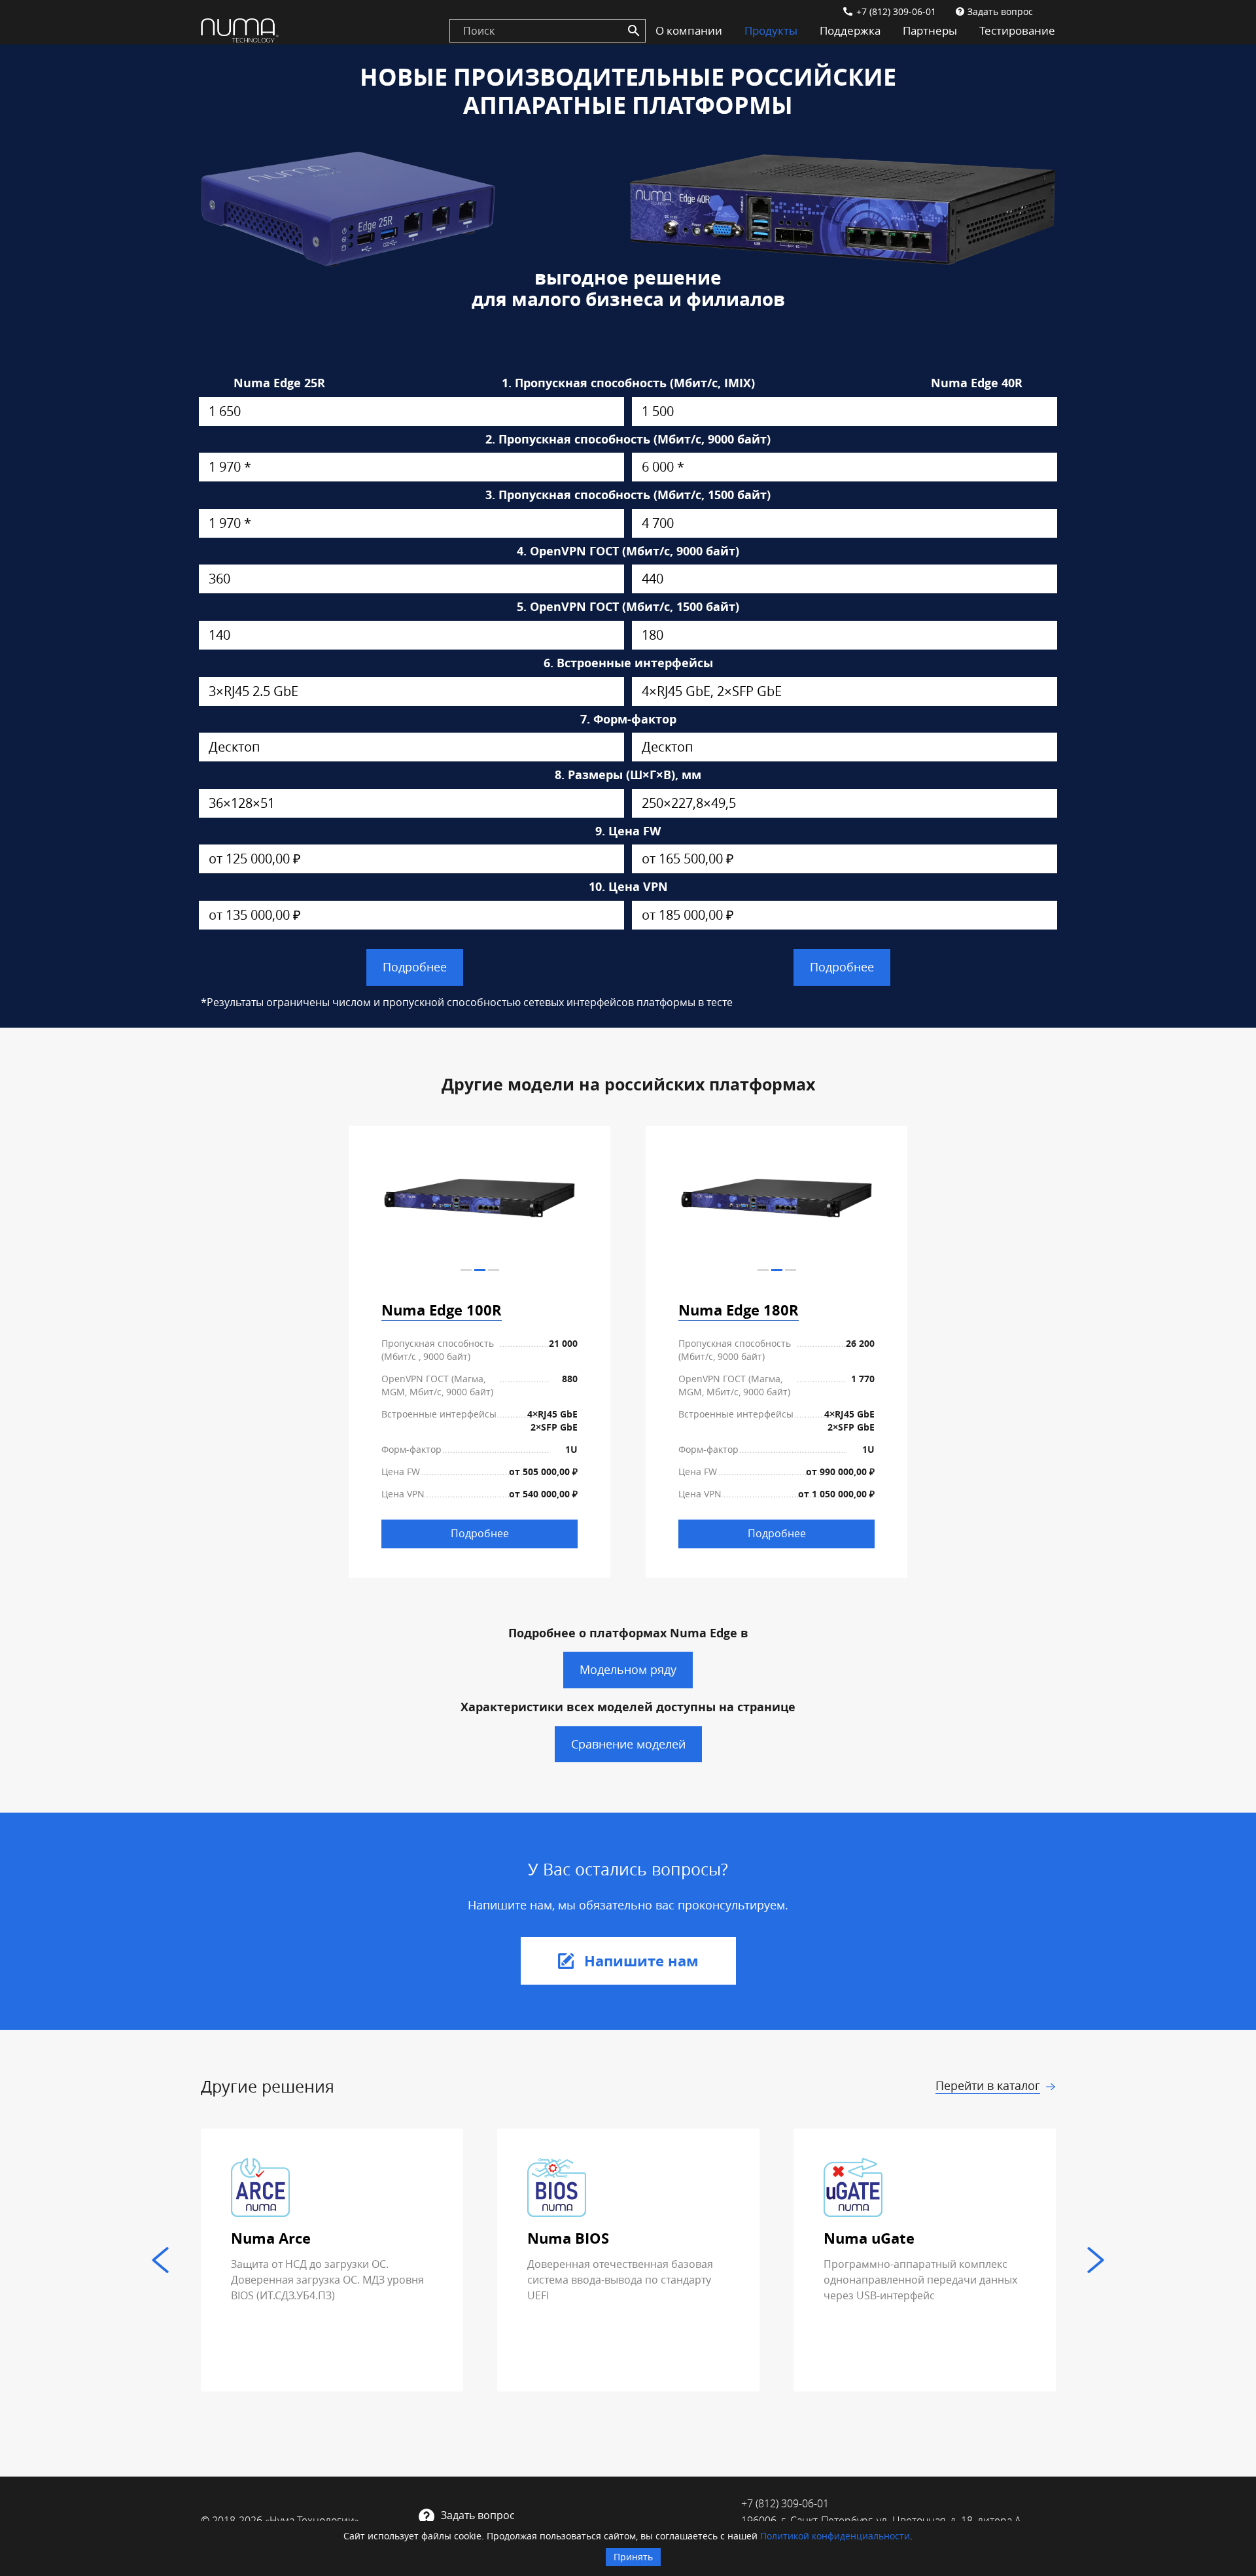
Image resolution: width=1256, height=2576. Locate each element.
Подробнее (415, 967)
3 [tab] (494, 1270)
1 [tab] (466, 1270)
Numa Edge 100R (442, 1310)
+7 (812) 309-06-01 (896, 11)
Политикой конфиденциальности (835, 2536)
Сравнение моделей (628, 1744)
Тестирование (1017, 30)
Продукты (771, 30)
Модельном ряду (628, 1669)
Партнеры (930, 30)
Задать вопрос (1000, 11)
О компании (689, 30)
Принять (633, 2557)
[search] (548, 31)
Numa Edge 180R (739, 1310)
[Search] (634, 31)
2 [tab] (480, 1270)
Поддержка (850, 30)
